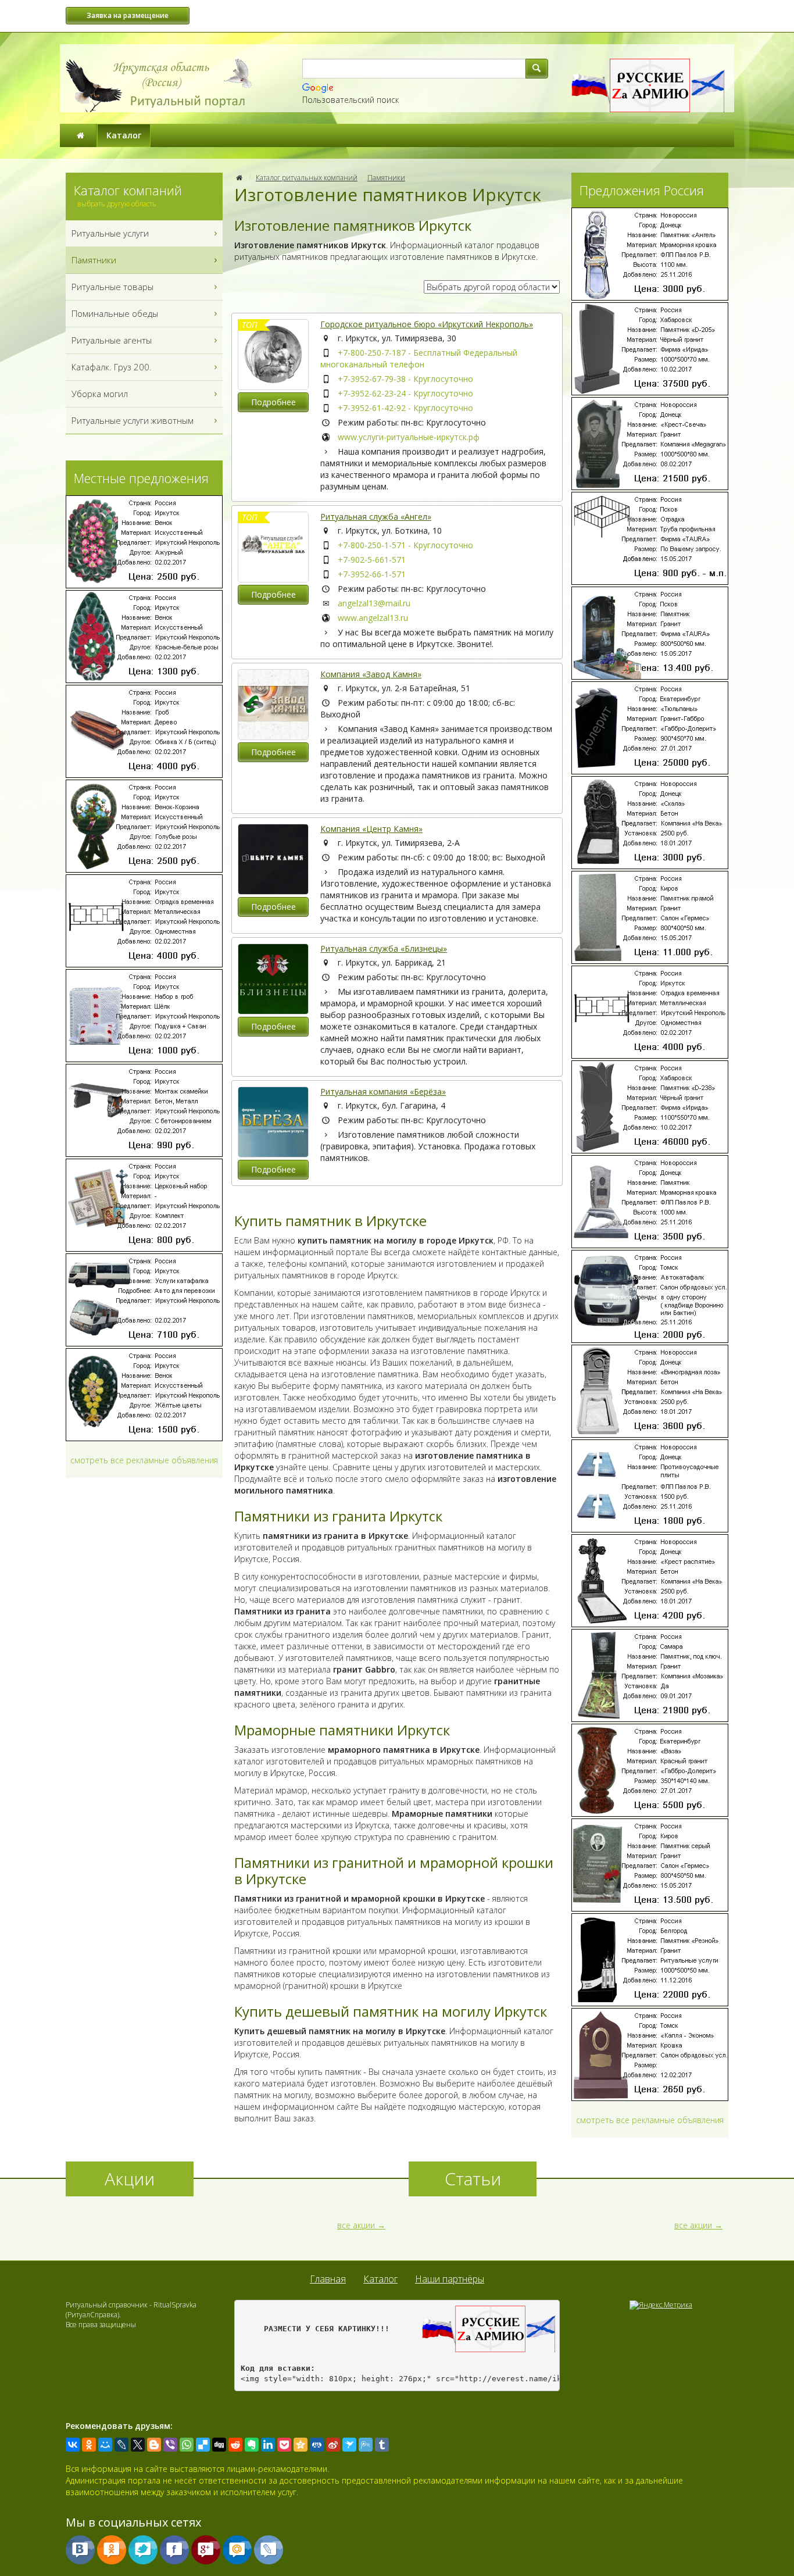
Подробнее (273, 402)
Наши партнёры (450, 2279)
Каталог (124, 135)
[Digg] (219, 2445)
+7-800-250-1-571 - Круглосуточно (405, 545)
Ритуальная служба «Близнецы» (384, 948)
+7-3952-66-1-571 (372, 574)
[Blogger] (154, 2445)
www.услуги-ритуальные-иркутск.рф (409, 437)
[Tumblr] (382, 2445)
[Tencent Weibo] (366, 2445)
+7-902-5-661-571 (372, 560)
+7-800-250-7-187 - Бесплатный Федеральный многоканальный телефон (419, 358)
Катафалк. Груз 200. (112, 367)
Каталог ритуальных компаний (307, 178)
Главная (328, 2279)
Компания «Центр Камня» (371, 829)
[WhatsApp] (187, 2445)
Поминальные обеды (115, 313)
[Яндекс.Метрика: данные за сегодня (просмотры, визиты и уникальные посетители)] (661, 2305)
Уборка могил (100, 394)
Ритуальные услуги (110, 233)
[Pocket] (284, 2445)
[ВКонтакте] (73, 2445)
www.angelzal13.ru (373, 618)
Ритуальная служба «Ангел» (376, 517)
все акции (356, 2225)
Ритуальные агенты (112, 340)
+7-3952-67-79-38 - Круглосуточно (405, 379)
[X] (138, 2445)
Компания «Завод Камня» (371, 674)
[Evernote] (252, 2445)
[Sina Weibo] (333, 2445)
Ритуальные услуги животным (133, 420)
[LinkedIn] (268, 2445)
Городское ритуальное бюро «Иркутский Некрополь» (427, 324)
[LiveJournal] (121, 2445)
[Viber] (170, 2445)
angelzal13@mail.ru (374, 603)
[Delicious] (203, 2445)
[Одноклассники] (89, 2445)
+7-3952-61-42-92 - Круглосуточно (405, 408)
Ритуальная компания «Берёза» (383, 1092)
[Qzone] (301, 2445)
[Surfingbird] (349, 2445)
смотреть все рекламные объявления (144, 1460)
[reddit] (235, 2445)
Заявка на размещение (128, 15)
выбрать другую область (117, 204)
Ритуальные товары (112, 287)
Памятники (386, 178)
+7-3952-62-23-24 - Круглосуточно (405, 393)
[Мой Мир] (105, 2445)
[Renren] (317, 2445)
